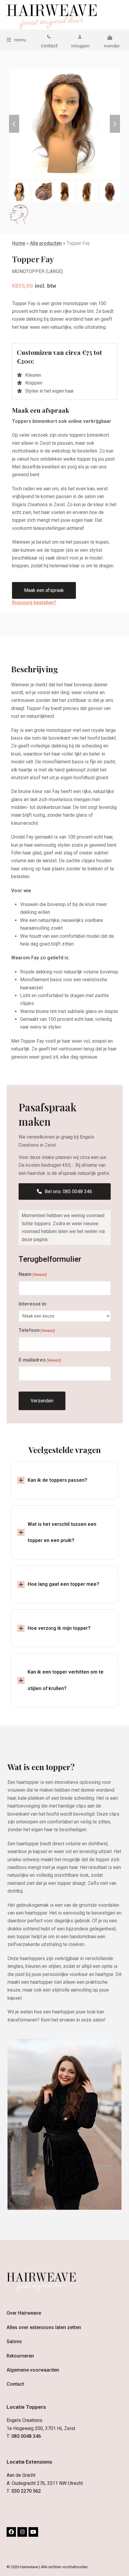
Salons (14, 2341)
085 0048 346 (26, 2436)
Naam (33, 1274)
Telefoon (37, 1330)
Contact (15, 2384)
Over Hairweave (24, 2313)
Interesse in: (33, 1304)
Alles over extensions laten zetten (44, 2327)
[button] (16, 40)
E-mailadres (40, 1360)
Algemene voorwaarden (33, 2370)
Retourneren (20, 2356)
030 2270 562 (26, 2491)
